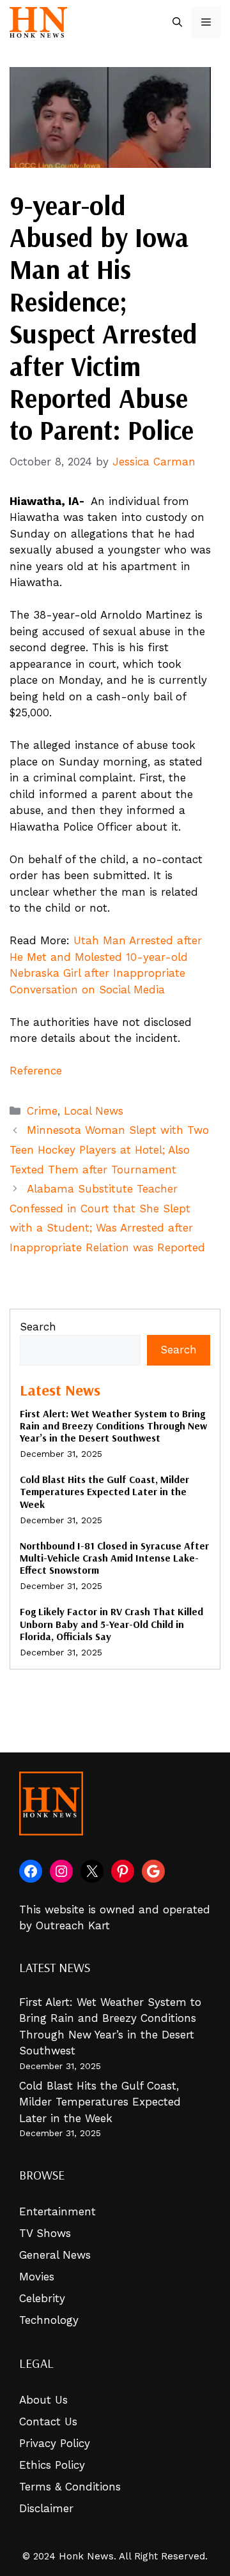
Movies (37, 2277)
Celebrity (42, 2298)
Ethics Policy (52, 2465)
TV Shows (45, 2233)
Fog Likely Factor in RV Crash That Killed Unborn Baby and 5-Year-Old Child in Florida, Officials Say (111, 1623)
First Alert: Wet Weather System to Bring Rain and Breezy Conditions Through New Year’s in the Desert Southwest (113, 1426)
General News (55, 2255)
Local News (94, 1111)
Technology (49, 2320)
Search (38, 1327)
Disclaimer (46, 2508)
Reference (36, 1071)
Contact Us (48, 2422)
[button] (177, 22)
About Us (43, 2400)
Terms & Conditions (70, 2487)
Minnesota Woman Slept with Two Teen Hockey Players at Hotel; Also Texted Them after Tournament (109, 1149)
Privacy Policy (55, 2443)
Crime (42, 1111)
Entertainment (57, 2211)
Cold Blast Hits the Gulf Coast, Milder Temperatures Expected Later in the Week (104, 1491)
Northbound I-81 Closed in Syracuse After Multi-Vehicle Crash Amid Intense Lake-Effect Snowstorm (114, 1558)
